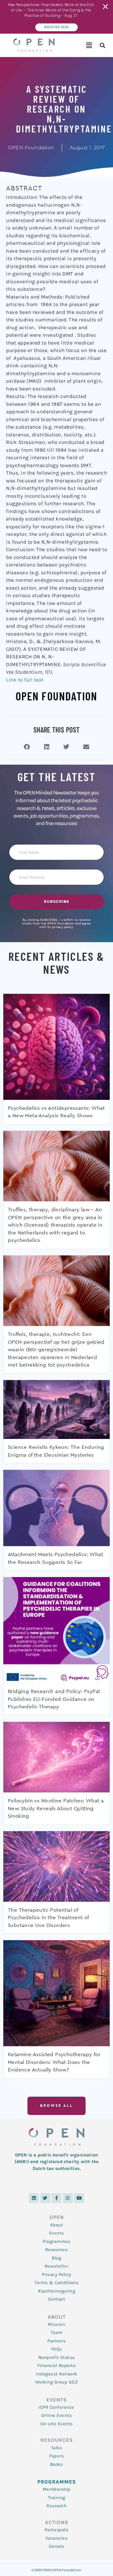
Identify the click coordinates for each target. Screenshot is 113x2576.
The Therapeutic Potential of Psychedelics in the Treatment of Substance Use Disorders (48, 1918)
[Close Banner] (106, 7)
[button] (89, 45)
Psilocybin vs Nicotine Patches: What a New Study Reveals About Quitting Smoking (56, 1808)
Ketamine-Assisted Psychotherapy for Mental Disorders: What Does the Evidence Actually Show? (54, 2062)
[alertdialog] (56, 17)
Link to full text (25, 680)
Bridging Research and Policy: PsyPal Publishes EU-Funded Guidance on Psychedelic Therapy (54, 1699)
